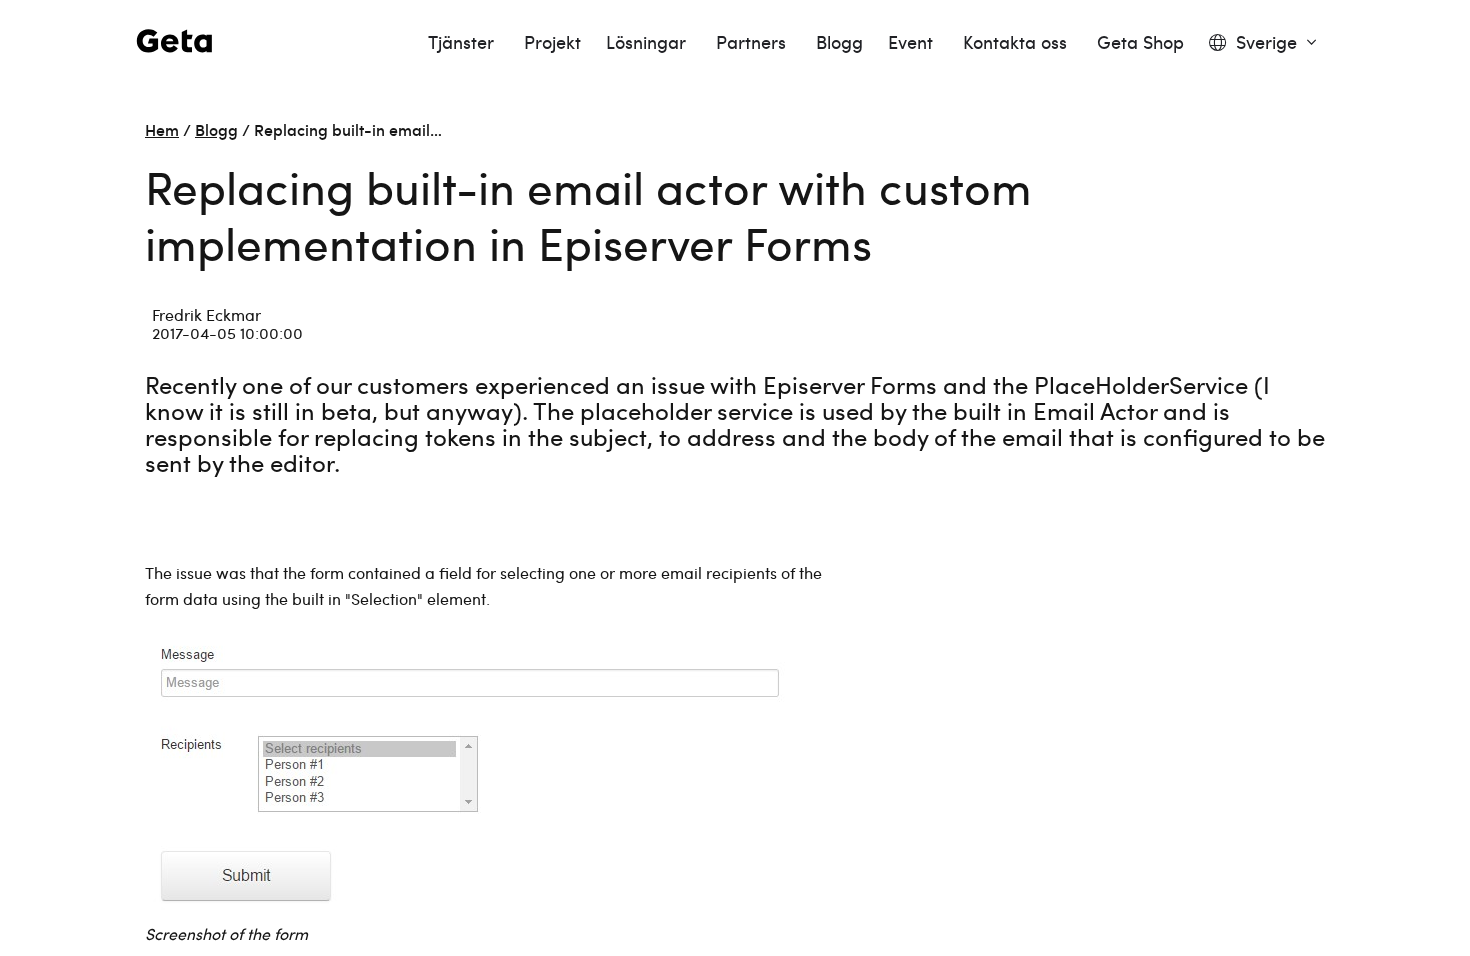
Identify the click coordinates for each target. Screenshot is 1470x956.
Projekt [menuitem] (552, 42)
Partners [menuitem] (753, 42)
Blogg (216, 129)
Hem (162, 129)
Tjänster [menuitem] (463, 42)
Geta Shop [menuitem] (1140, 42)
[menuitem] (1262, 42)
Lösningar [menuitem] (648, 42)
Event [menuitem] (913, 42)
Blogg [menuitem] (839, 42)
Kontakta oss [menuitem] (1017, 42)
